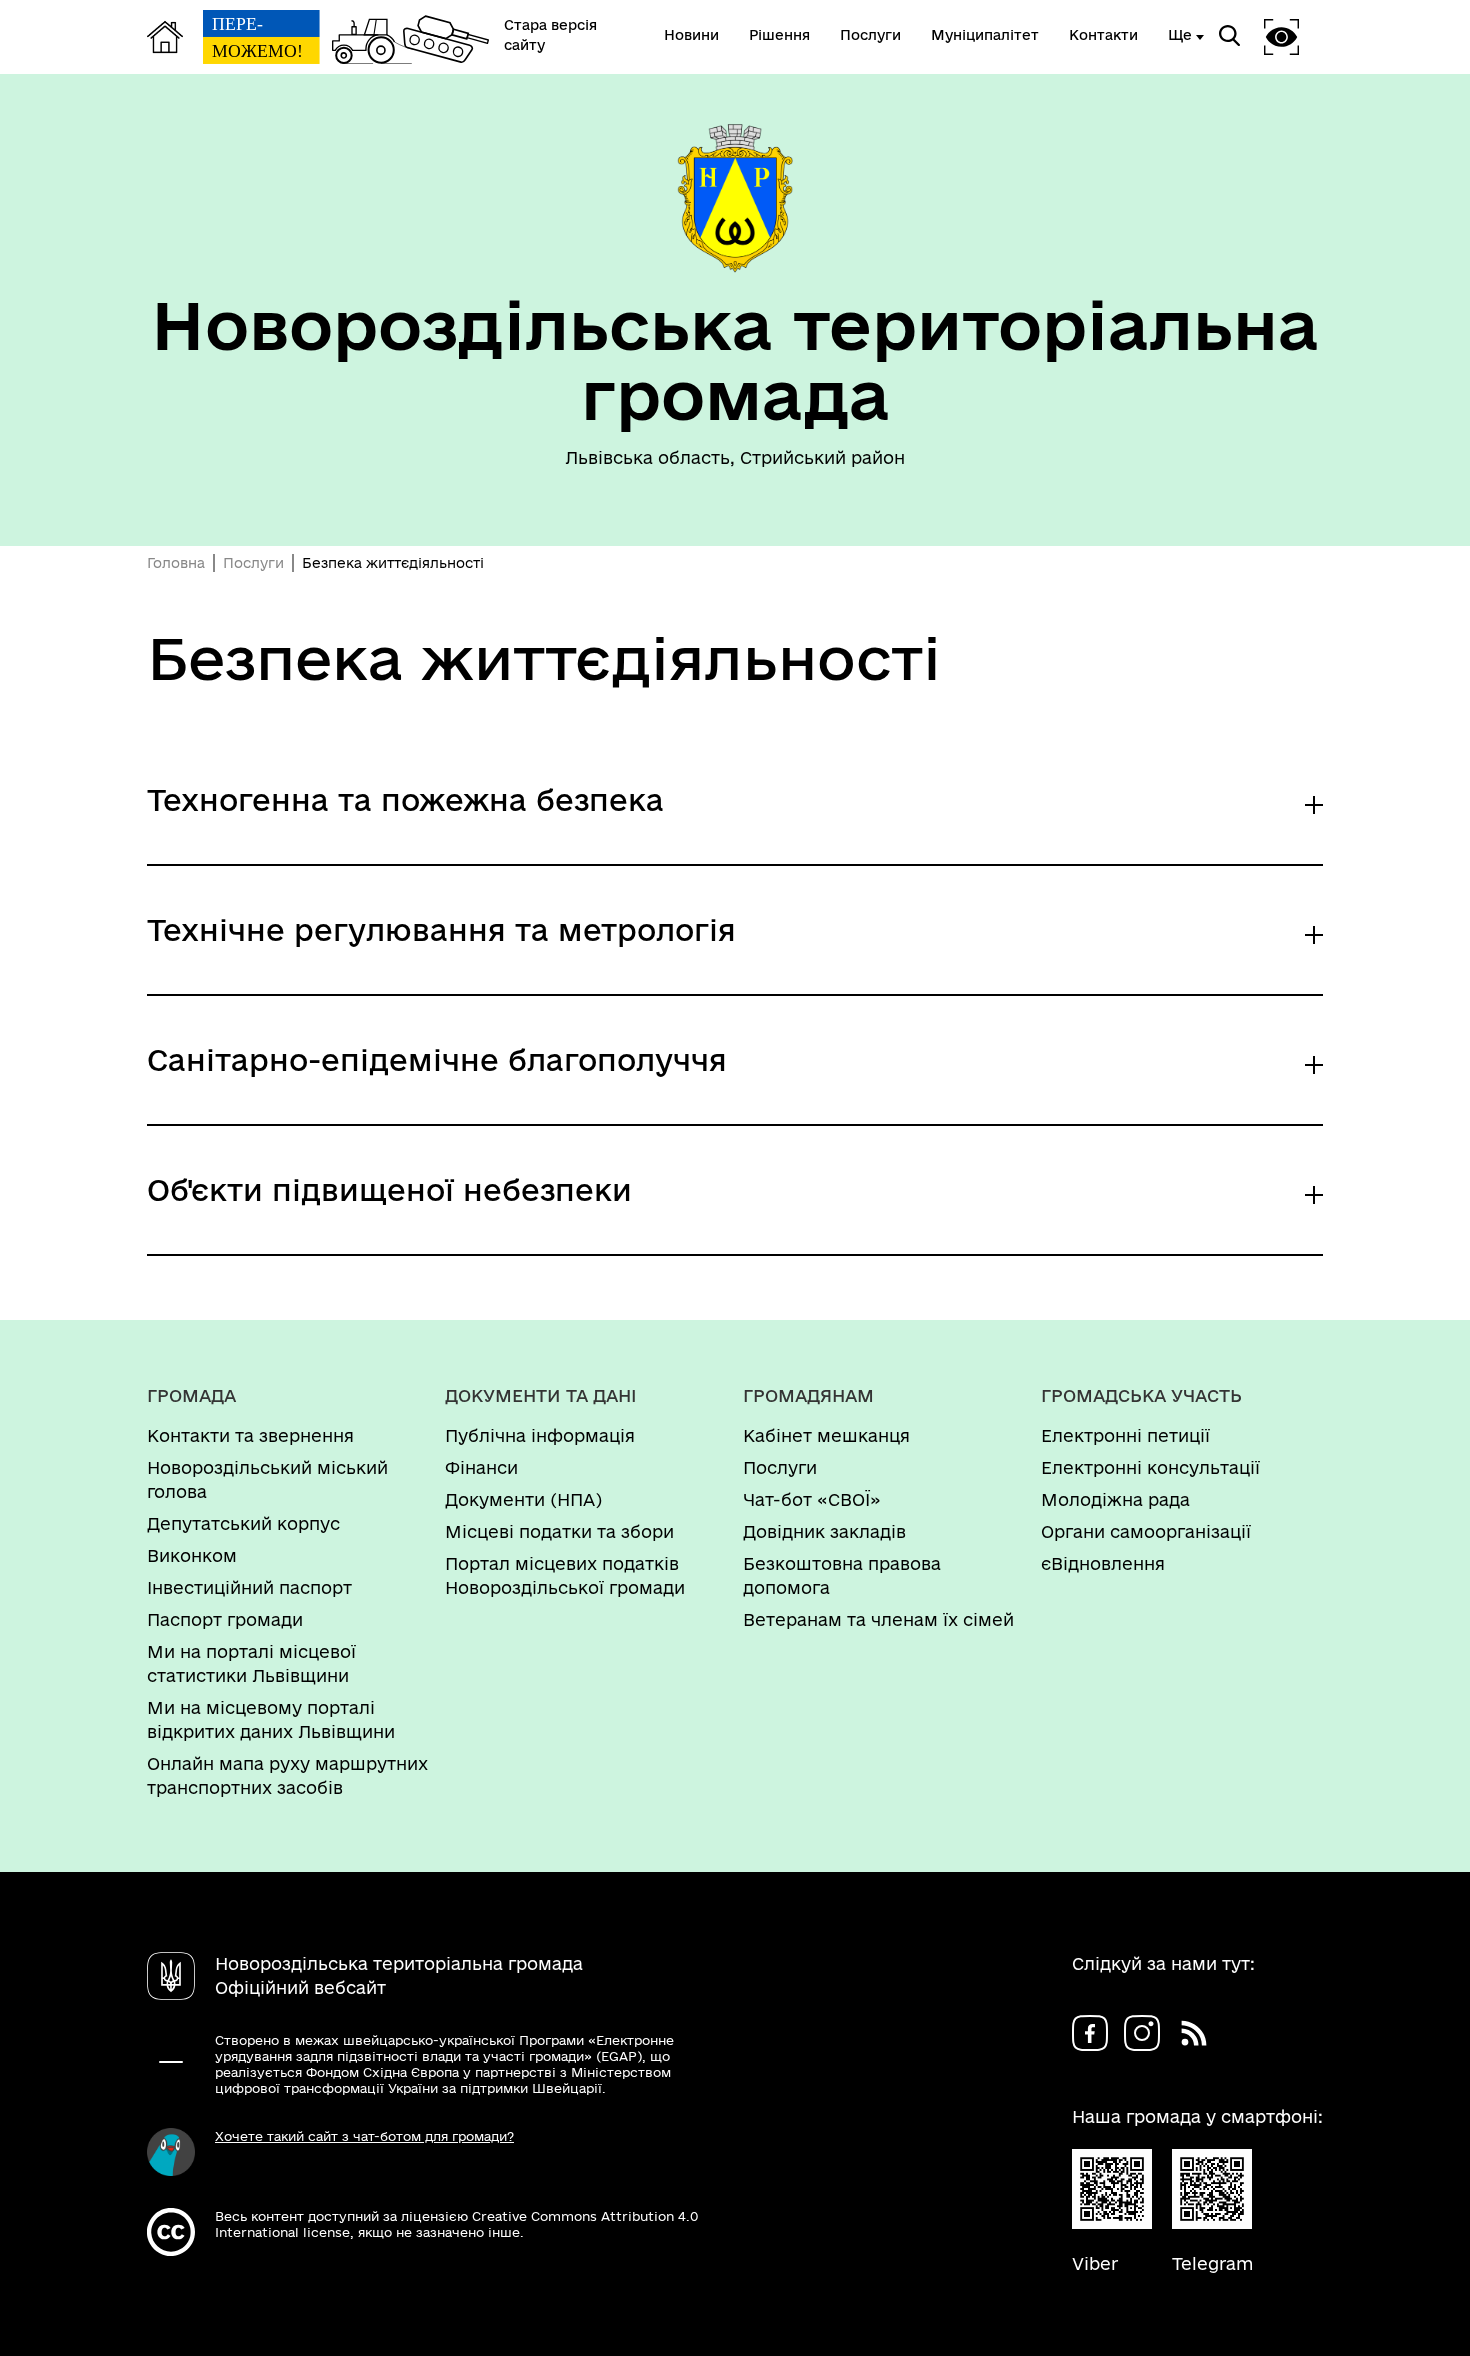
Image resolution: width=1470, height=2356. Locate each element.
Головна (176, 563)
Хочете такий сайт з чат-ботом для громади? (364, 2136)
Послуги (253, 563)
